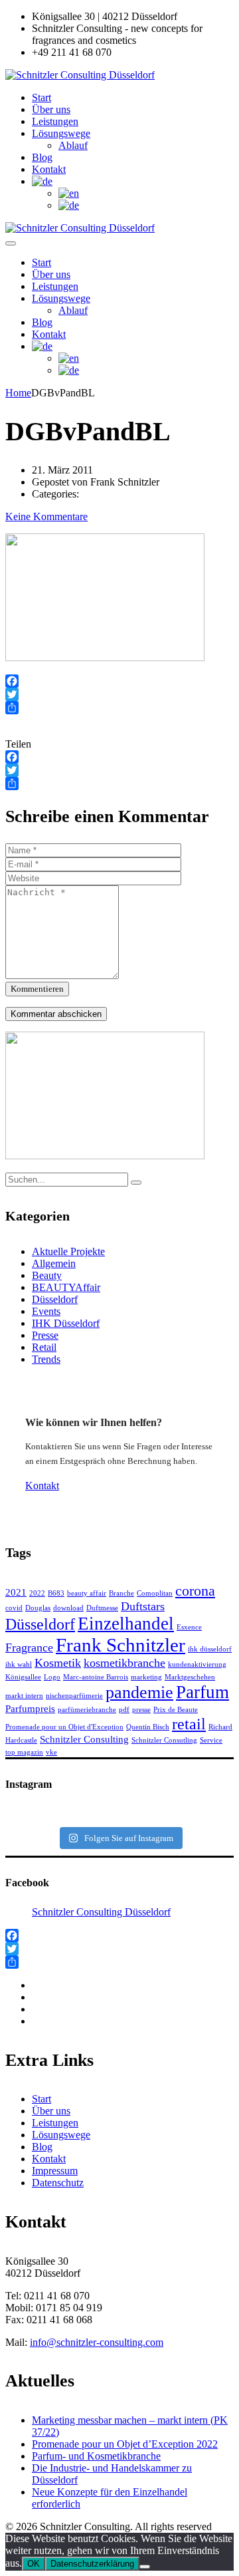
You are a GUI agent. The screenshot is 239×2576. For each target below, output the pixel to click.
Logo (52, 1677)
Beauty (47, 1275)
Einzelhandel (126, 1624)
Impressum (55, 2171)
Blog (42, 157)
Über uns (51, 109)
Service (211, 1740)
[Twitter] (119, 694)
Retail (44, 1347)
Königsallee (23, 1677)
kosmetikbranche (124, 1663)
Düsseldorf (55, 1299)
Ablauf (73, 145)
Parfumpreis (30, 1709)
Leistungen (55, 121)
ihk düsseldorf (210, 1649)
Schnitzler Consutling (164, 1740)
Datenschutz (58, 2183)
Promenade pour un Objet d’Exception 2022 (125, 2444)
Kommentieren (37, 989)
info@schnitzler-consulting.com (97, 2342)
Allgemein (54, 1263)
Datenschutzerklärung (92, 2564)
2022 (37, 1593)
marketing (146, 1677)
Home (18, 393)
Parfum (202, 1692)
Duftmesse (102, 1608)
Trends (46, 1359)
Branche (121, 1593)
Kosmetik (58, 1663)
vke (51, 1752)
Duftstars (143, 1606)
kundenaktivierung (197, 1664)
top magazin (24, 1752)
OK (34, 2564)
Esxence (189, 1627)
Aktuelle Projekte (68, 1251)
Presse (45, 1335)
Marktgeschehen (190, 1677)
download (68, 1608)
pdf (124, 1710)
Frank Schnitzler (120, 1645)
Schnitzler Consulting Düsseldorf (101, 1912)
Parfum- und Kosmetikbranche (96, 2456)
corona (195, 1591)
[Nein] (145, 2567)
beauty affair (87, 1593)
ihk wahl (19, 1664)
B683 (56, 1593)
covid (14, 1608)
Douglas (38, 1608)
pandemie (139, 1692)
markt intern (24, 1696)
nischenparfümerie (74, 1696)
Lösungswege (61, 133)
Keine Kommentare (46, 516)
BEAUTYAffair (66, 1287)
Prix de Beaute (176, 1710)
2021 (16, 1592)
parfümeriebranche (87, 1710)
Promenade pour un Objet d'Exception (64, 1727)
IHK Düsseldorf (66, 1323)
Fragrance (29, 1647)
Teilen (18, 744)
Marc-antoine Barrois (96, 1677)
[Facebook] (119, 681)
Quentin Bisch (148, 1727)
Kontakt (49, 169)
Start (41, 97)
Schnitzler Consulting (84, 1739)
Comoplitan (155, 1593)
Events (46, 1311)
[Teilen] (119, 708)
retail (189, 1724)
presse (141, 1710)
